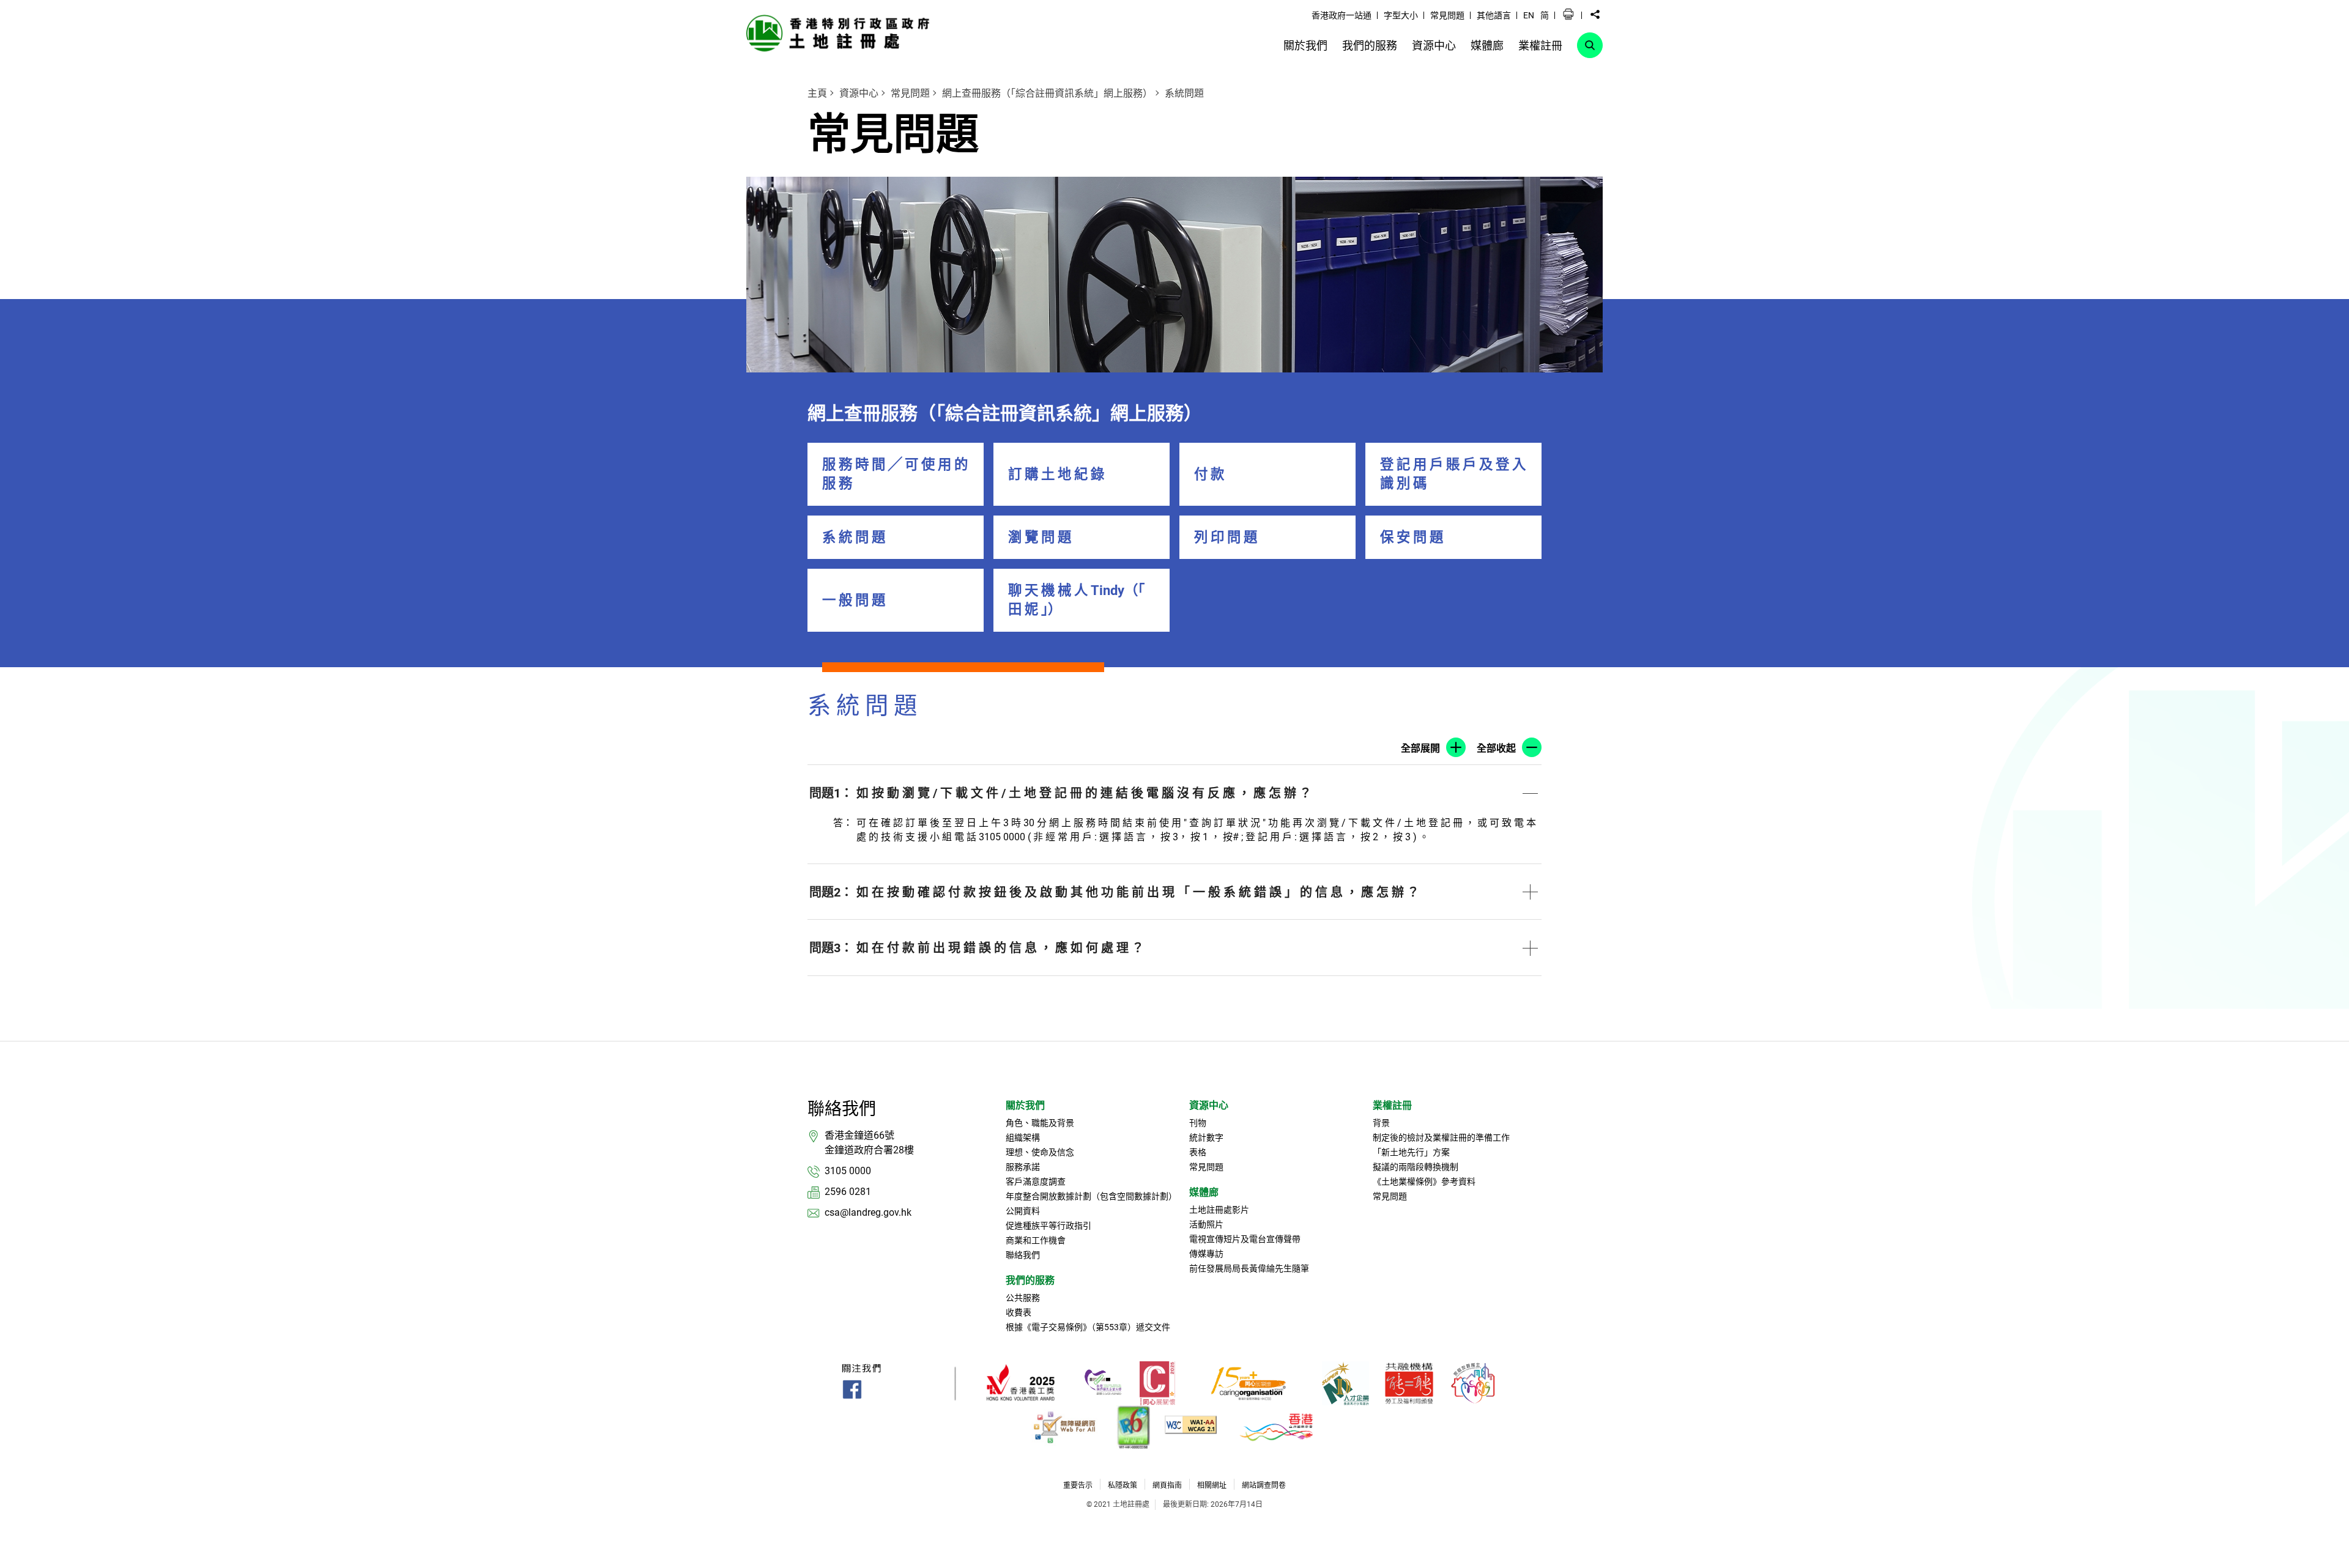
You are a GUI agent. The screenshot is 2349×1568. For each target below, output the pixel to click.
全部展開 (1420, 748)
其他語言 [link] (1494, 15)
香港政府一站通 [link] (1341, 15)
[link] (841, 33)
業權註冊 (1392, 1105)
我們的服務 (1030, 1280)
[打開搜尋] (1590, 45)
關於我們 (1025, 1105)
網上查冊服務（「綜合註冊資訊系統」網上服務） (1047, 93)
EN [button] (1529, 15)
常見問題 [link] (1447, 15)
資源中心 (859, 93)
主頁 (817, 93)
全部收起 (1496, 748)
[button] (1568, 15)
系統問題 (1184, 93)
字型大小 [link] (1401, 15)
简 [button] (1545, 15)
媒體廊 (1204, 1192)
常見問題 (910, 93)
